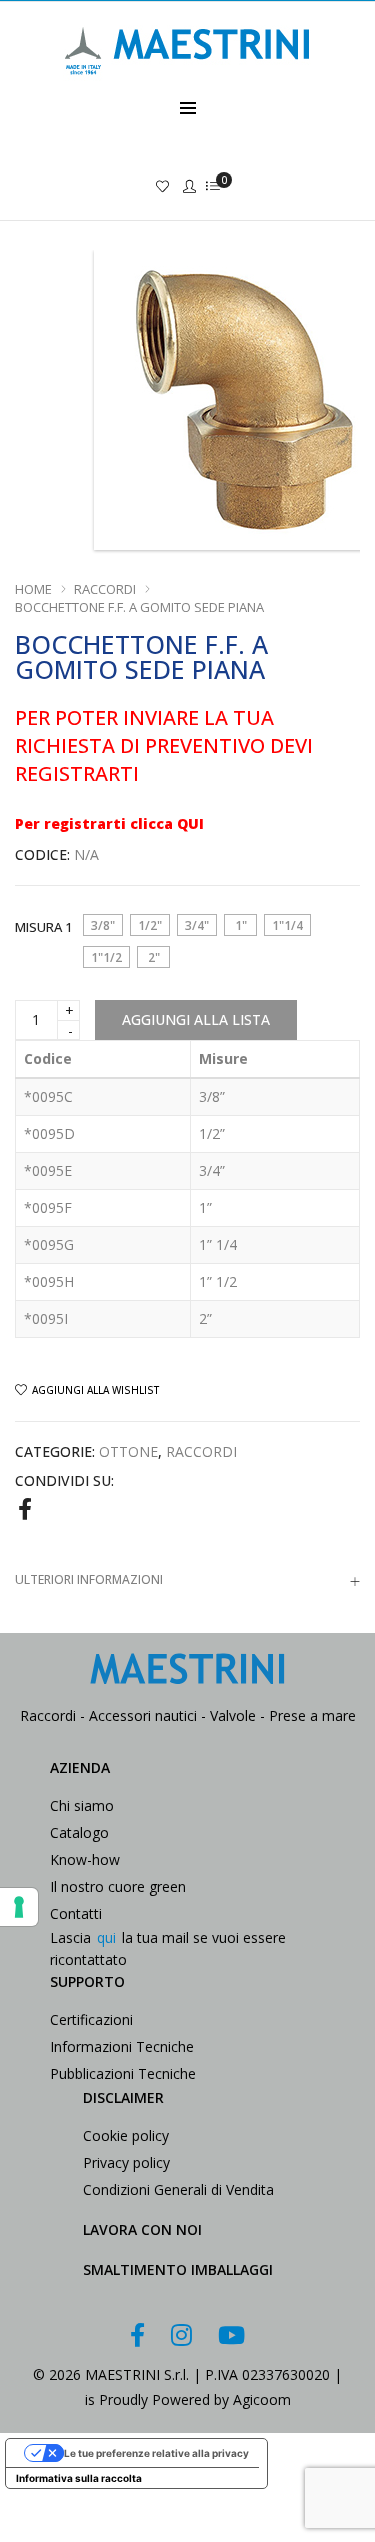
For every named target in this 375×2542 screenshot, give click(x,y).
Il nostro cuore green (118, 1886)
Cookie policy (126, 2135)
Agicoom (262, 2399)
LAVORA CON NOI (142, 2229)
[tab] (187, 1579)
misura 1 (43, 927)
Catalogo (79, 1832)
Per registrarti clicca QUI (109, 823)
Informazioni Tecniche (122, 2046)
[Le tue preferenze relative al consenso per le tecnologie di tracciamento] (19, 1907)
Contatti (76, 1913)
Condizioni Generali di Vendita (178, 2189)
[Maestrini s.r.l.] (188, 86)
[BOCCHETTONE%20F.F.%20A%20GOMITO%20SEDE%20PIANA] (25, 1508)
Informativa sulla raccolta (79, 2478)
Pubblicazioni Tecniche (123, 2073)
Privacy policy (126, 2162)
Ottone (128, 1451)
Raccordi (105, 589)
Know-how (85, 1859)
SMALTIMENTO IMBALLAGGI (178, 2269)
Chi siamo (82, 1805)
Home (33, 589)
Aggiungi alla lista (196, 1019)
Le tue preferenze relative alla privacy (156, 2453)
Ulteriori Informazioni (89, 1579)
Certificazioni (91, 2019)
